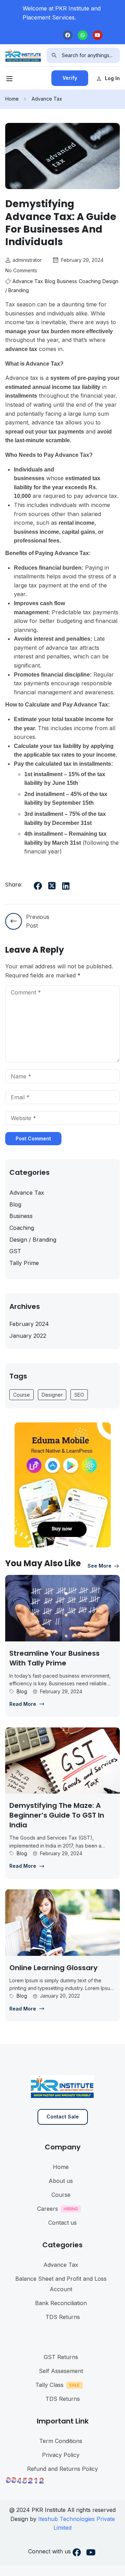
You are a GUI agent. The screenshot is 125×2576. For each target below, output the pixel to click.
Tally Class (49, 2385)
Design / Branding (33, 1240)
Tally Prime (24, 1263)
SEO (79, 1395)
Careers (48, 2209)
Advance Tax (47, 99)
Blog (50, 281)
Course (22, 1395)
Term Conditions (61, 2441)
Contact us (62, 2223)
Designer (52, 1395)
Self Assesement (61, 2371)
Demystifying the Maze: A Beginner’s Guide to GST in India (57, 1815)
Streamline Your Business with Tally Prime (55, 1658)
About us (61, 2181)
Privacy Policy (61, 2455)
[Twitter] (52, 886)
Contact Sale (63, 2117)
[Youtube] (98, 35)
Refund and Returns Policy (62, 2469)
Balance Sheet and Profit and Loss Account (61, 2284)
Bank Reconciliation (61, 2303)
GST (15, 1251)
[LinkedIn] (66, 886)
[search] (54, 55)
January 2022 (28, 1336)
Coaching (90, 281)
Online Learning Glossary (53, 1968)
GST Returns (61, 2357)
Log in (112, 78)
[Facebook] (68, 35)
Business (67, 281)
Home (12, 99)
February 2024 (29, 1324)
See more (99, 1566)
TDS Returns (63, 2317)
